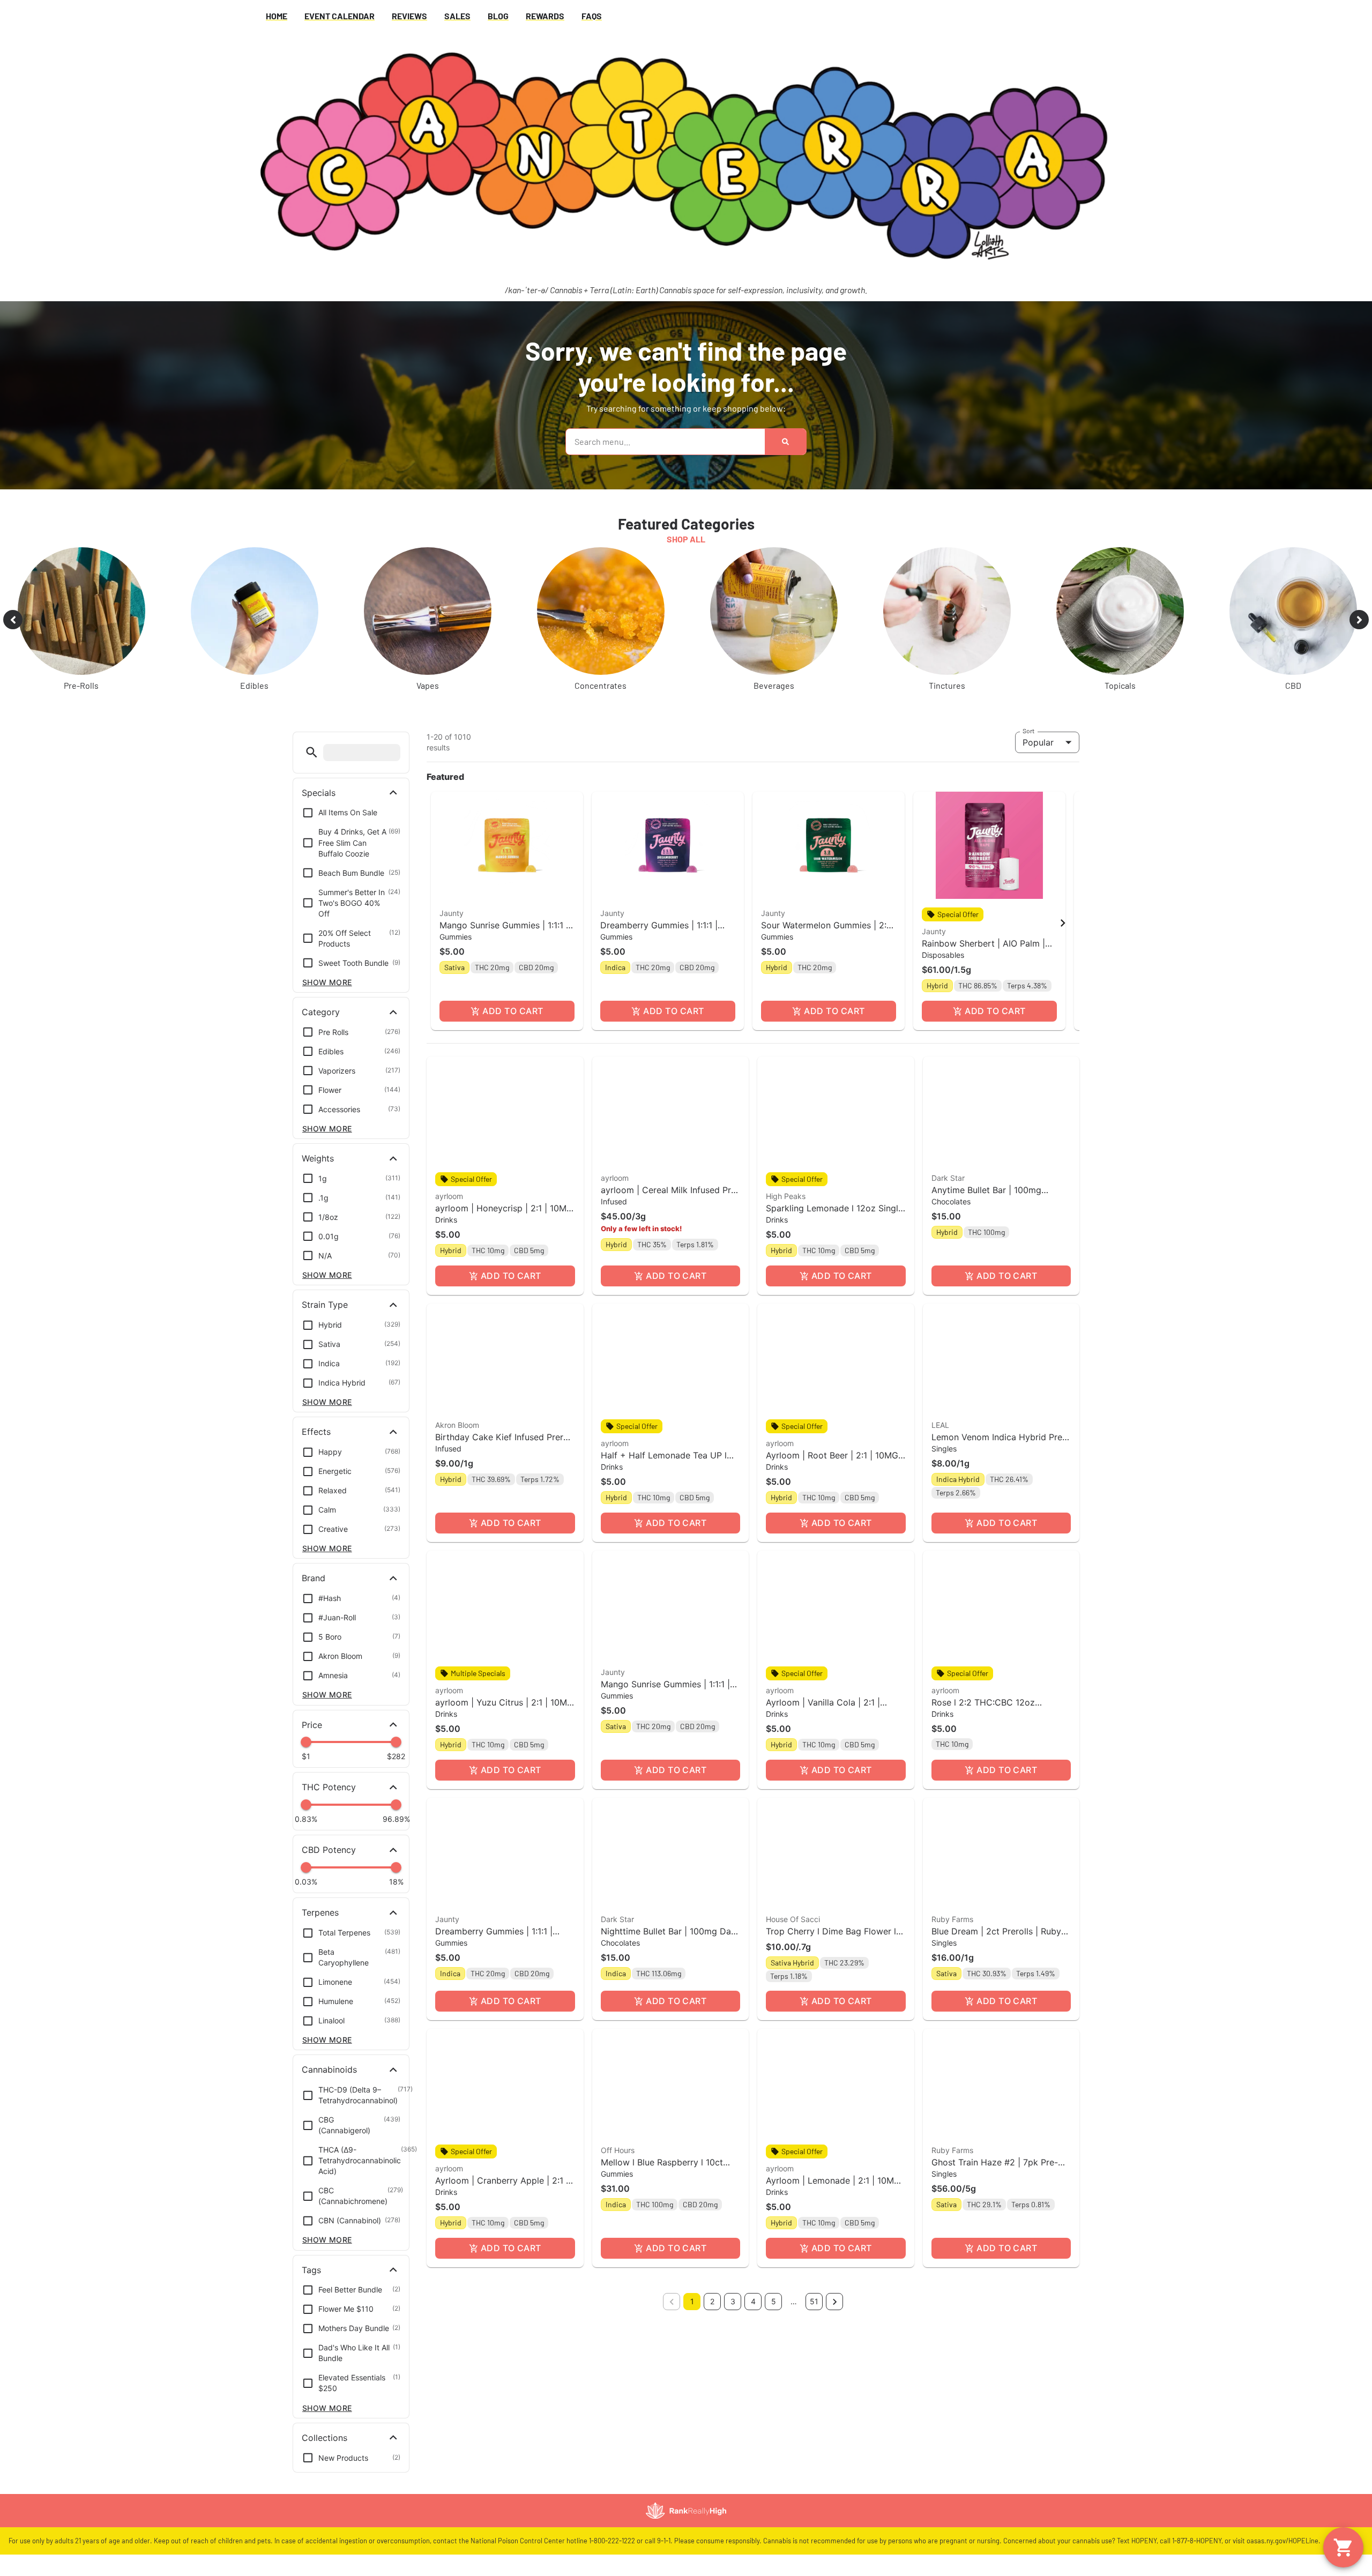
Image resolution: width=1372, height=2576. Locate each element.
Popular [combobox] (1038, 742)
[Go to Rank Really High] (686, 2511)
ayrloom (449, 1196)
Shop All (686, 539)
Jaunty (452, 913)
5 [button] (774, 2301)
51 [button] (814, 2301)
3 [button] (733, 2301)
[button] (312, 752)
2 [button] (712, 2301)
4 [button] (753, 2301)
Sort (1029, 731)
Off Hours (618, 2150)
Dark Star (948, 1178)
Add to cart (513, 1011)
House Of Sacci (793, 1919)
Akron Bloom (457, 1425)
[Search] (785, 442)
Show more (327, 982)
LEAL (940, 1425)
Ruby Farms (952, 1919)
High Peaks (786, 1196)
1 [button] (692, 2301)
